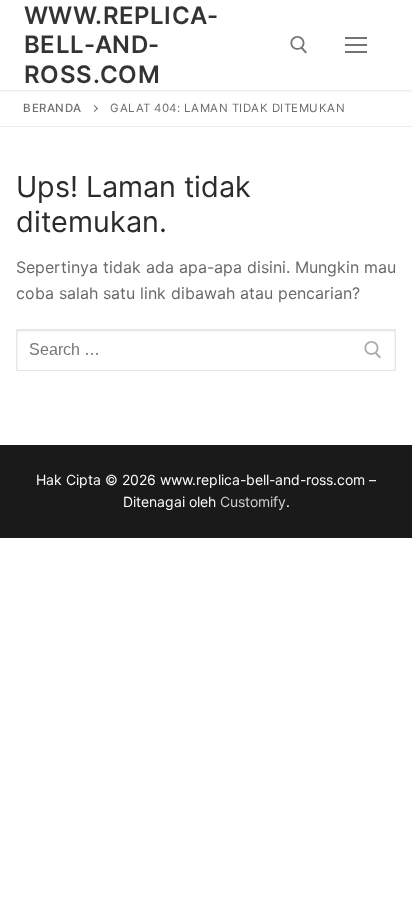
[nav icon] (356, 45)
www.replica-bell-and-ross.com (121, 44)
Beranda (52, 108)
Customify (253, 501)
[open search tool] (299, 45)
